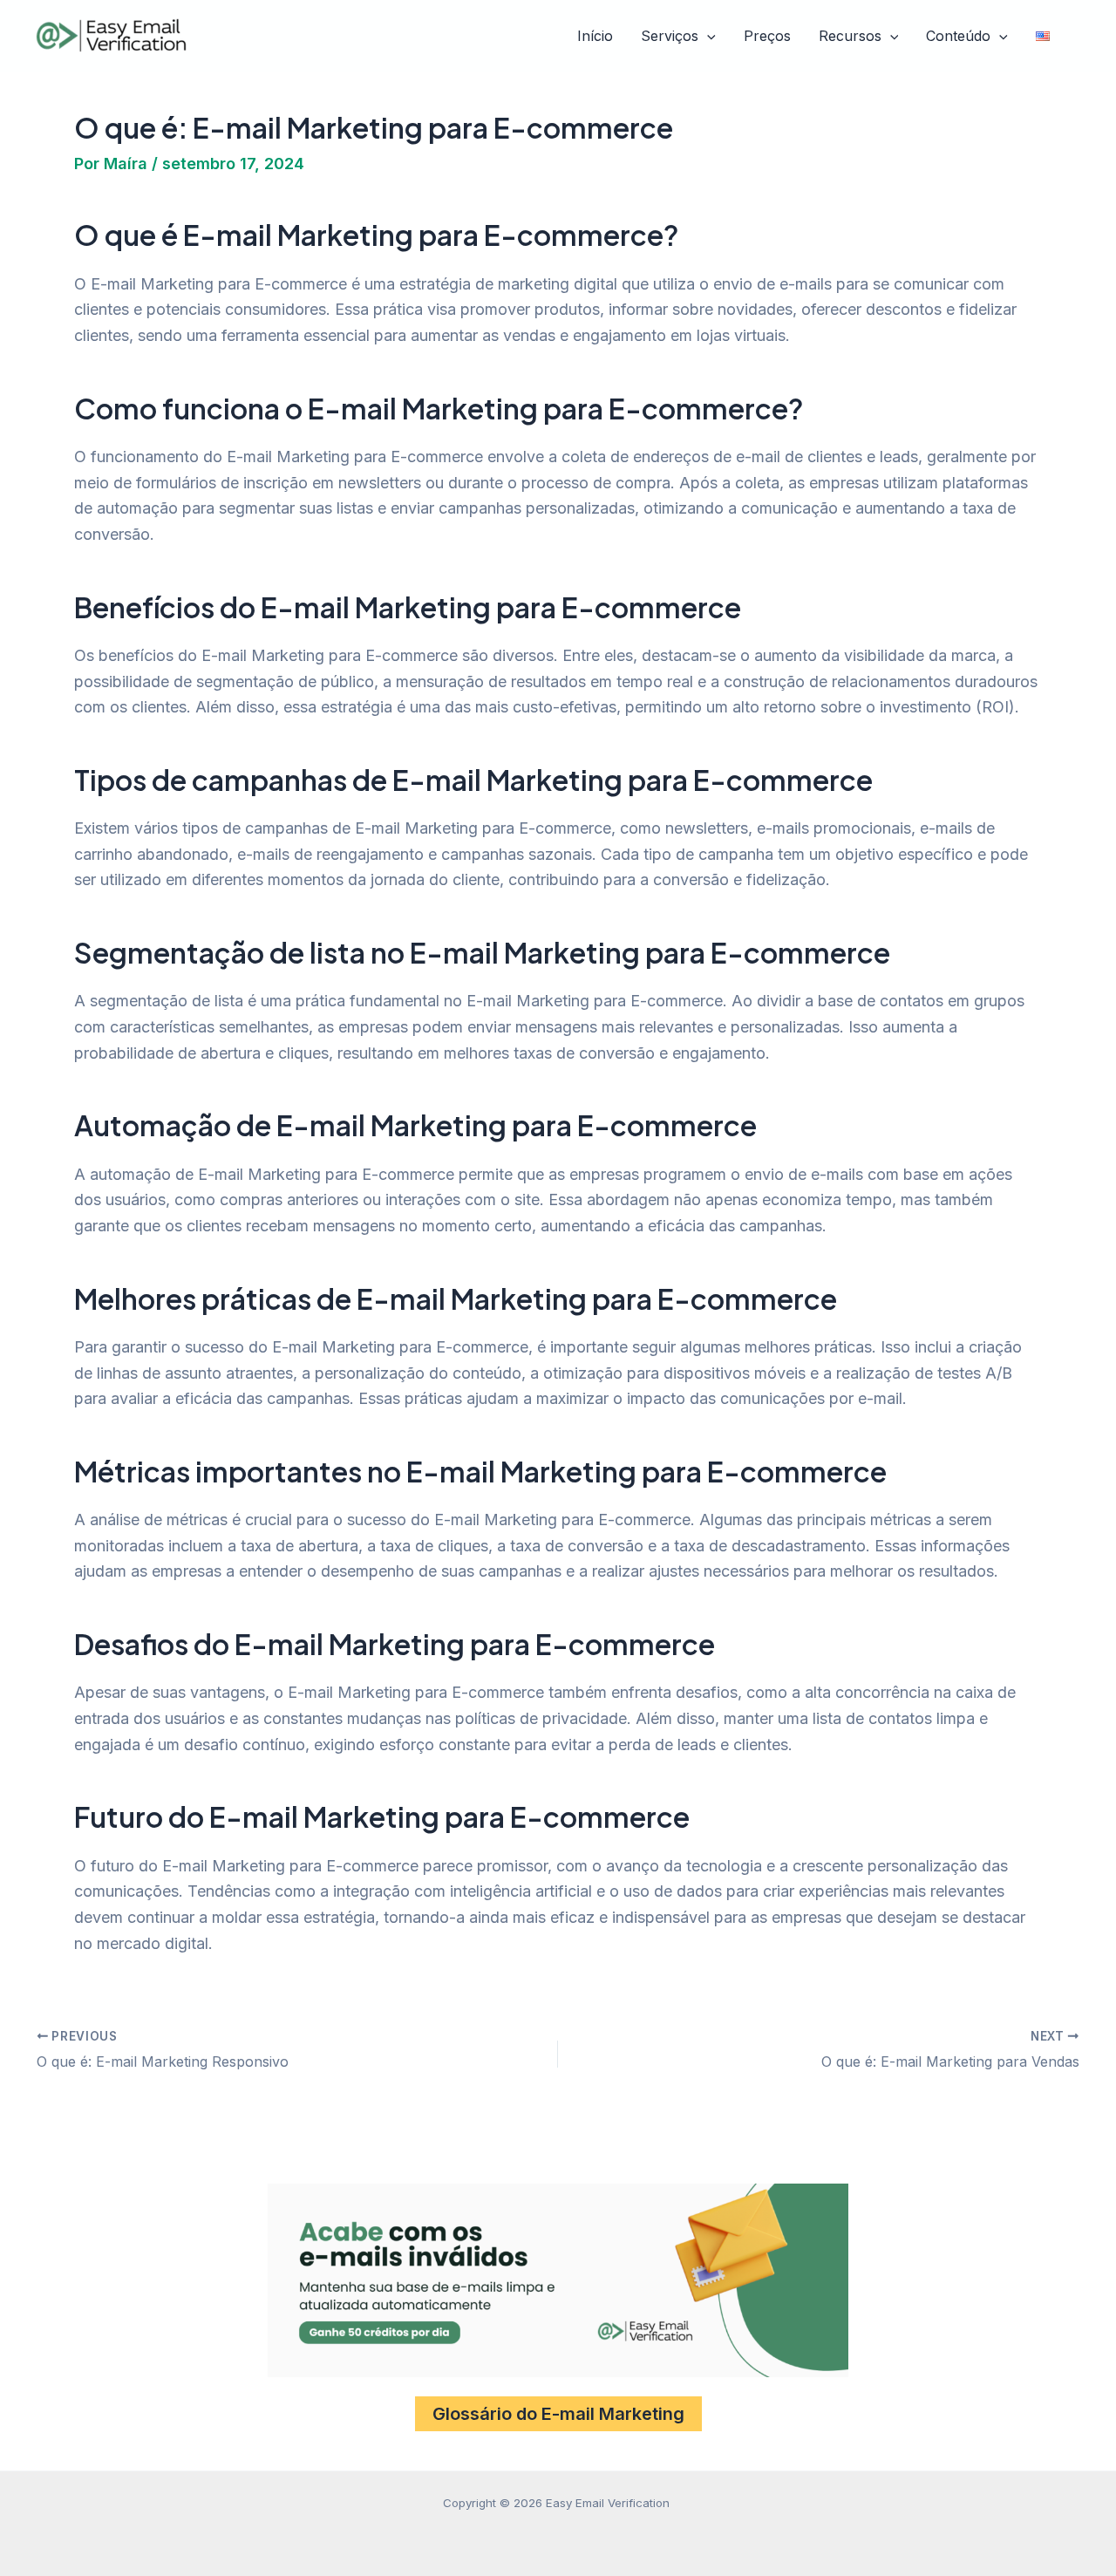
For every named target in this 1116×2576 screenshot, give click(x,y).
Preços (767, 36)
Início (595, 36)
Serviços (670, 36)
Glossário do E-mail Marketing (558, 2414)
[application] (707, 37)
